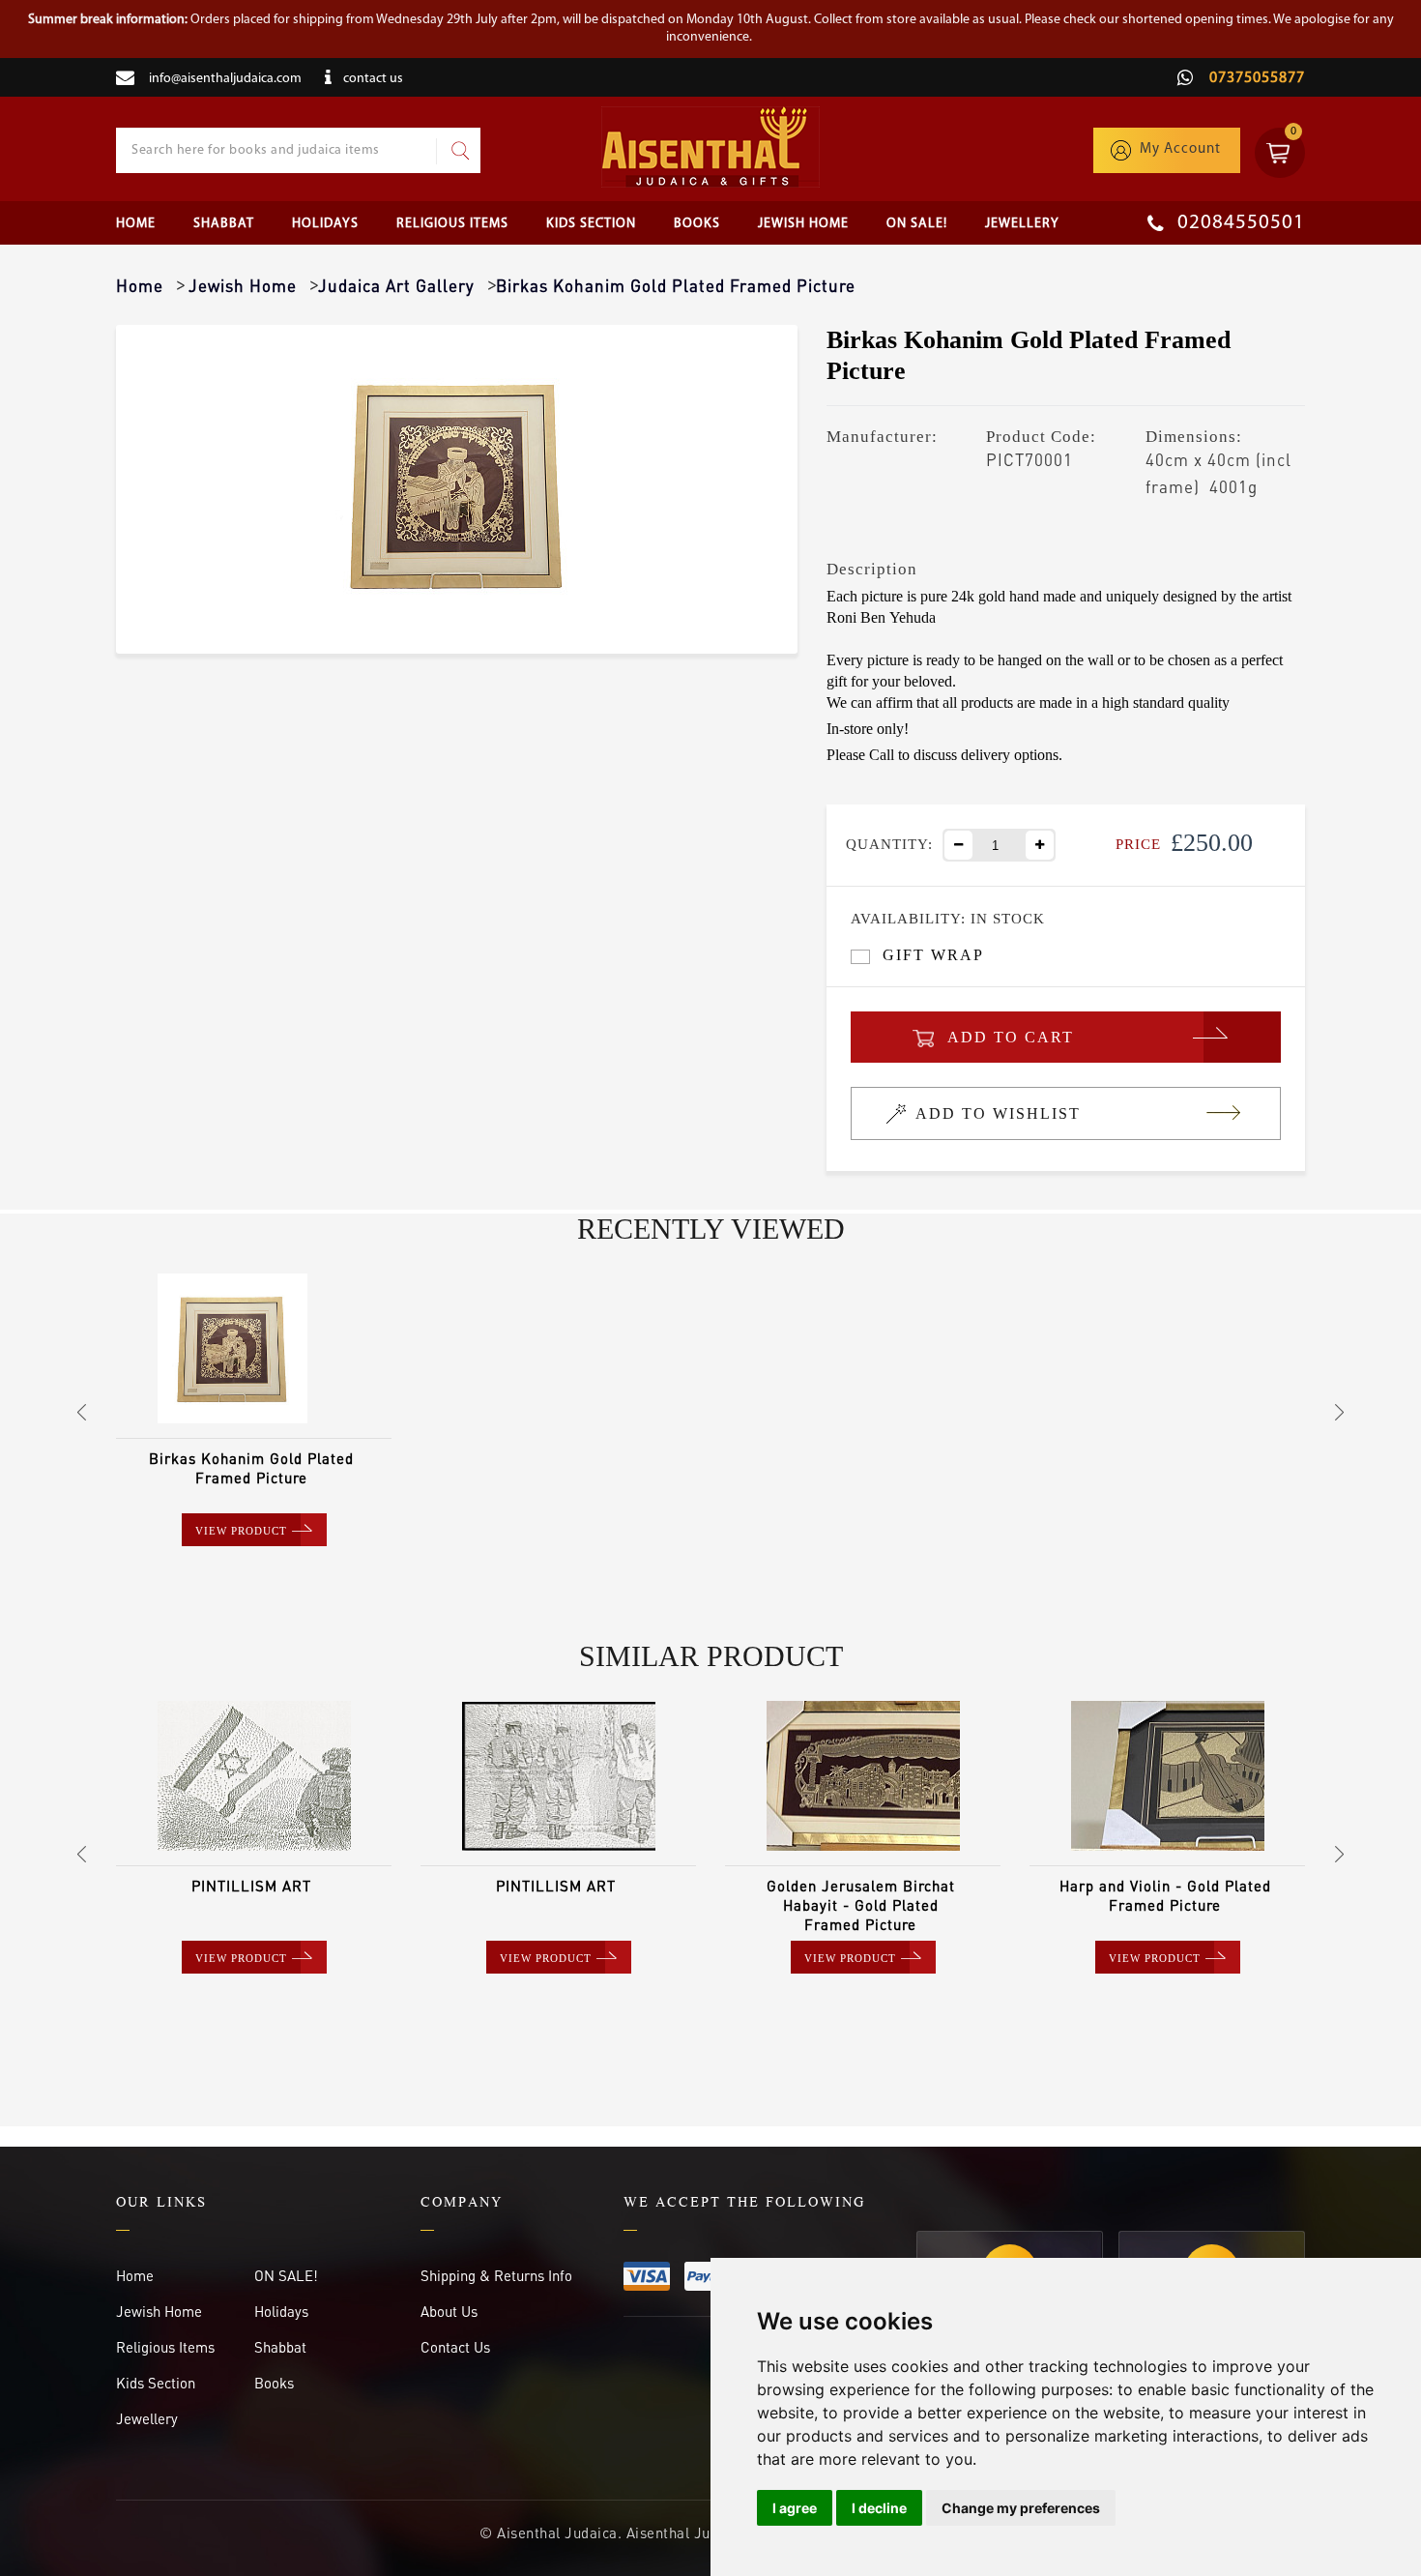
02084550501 (1239, 223)
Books (697, 224)
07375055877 (1255, 78)
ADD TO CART (1011, 1037)
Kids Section (591, 224)
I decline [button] (879, 2508)
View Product (241, 1531)
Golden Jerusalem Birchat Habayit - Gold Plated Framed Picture (861, 1905)
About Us (449, 2311)
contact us (373, 79)
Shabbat (224, 224)
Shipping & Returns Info (496, 2275)
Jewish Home (803, 224)
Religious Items (452, 224)
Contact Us (455, 2347)
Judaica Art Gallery (396, 285)
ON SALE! (917, 224)
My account (1180, 149)
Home (136, 224)
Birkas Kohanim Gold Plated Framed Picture (251, 1468)
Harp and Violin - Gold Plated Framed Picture (1165, 1895)
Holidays (325, 224)
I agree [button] (795, 2508)
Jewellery (1022, 224)
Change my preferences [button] (1021, 2508)
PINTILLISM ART (251, 1886)
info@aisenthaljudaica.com (225, 79)
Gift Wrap (933, 955)
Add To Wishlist (998, 1113)
